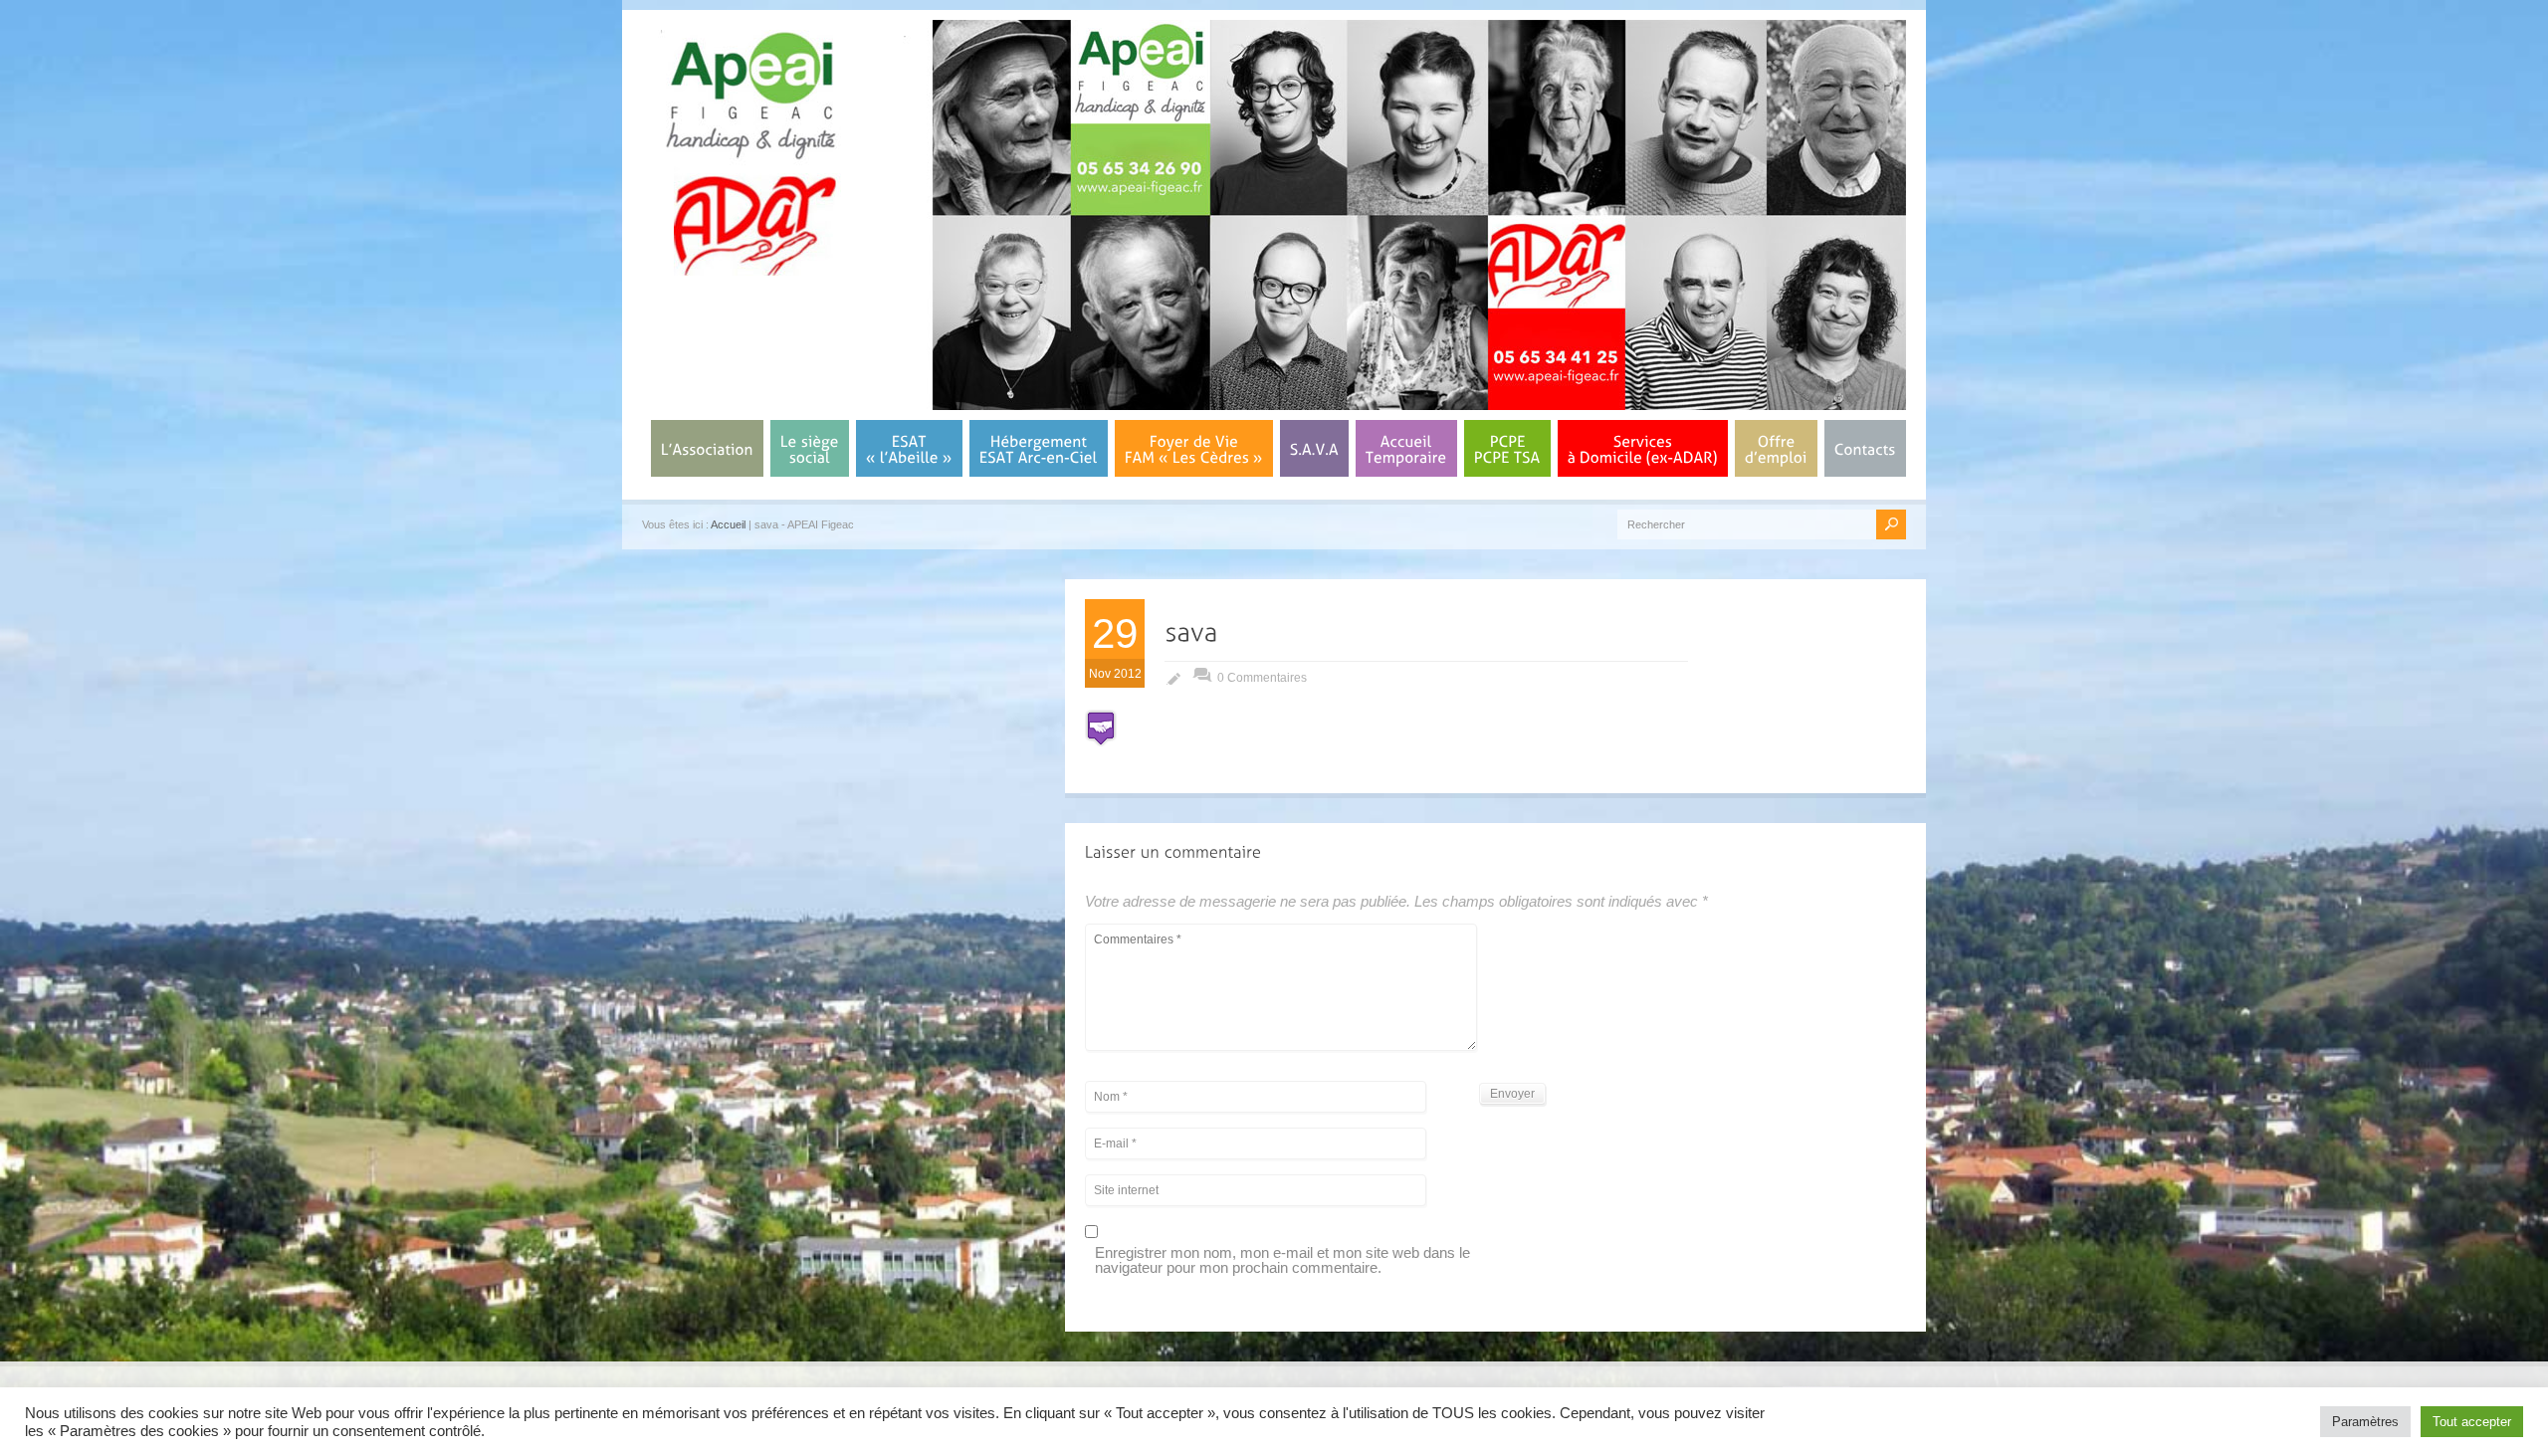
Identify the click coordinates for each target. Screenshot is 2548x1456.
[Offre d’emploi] (1776, 448)
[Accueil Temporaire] (1406, 448)
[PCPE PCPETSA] (1507, 448)
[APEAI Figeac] (751, 270)
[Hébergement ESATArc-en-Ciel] (1039, 448)
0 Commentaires (1262, 678)
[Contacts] (1865, 448)
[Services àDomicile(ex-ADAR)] (1643, 448)
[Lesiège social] (810, 448)
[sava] (1191, 631)
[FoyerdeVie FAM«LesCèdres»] (1194, 448)
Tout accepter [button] (2472, 1422)
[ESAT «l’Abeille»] (909, 448)
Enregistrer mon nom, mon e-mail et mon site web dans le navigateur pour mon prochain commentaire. (1282, 1260)
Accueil (728, 524)
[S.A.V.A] (1314, 448)
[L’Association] (707, 448)
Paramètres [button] (2365, 1422)
